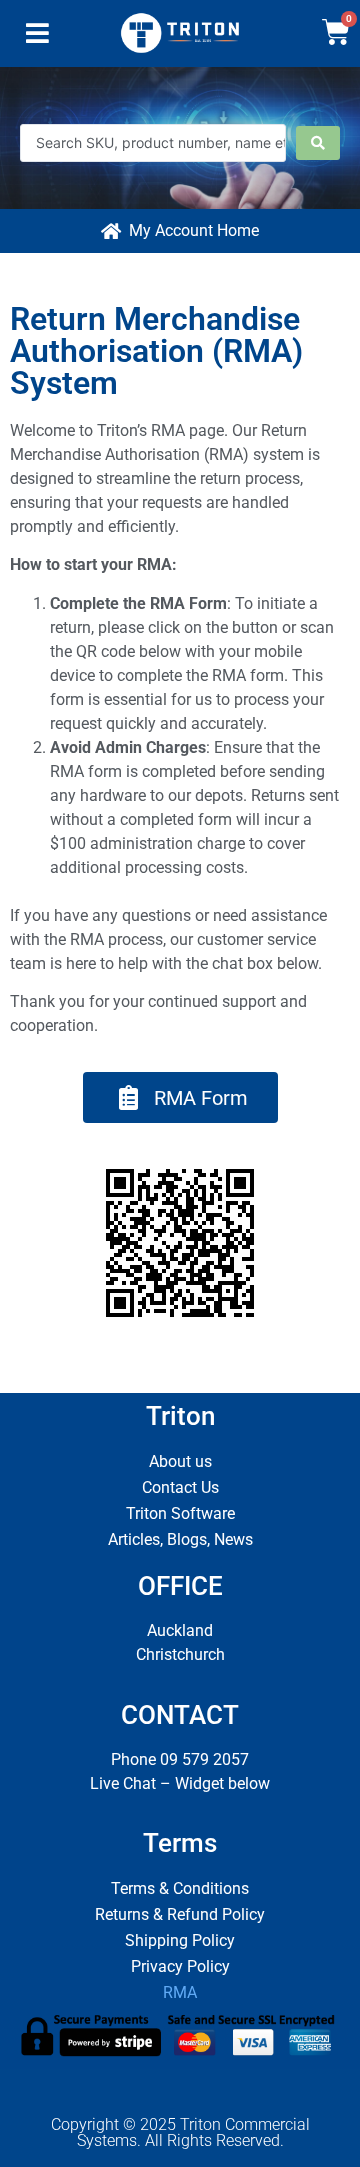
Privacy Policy (180, 1966)
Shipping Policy (180, 1940)
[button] (37, 38)
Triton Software (180, 1513)
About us (180, 1461)
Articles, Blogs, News (180, 1539)
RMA (180, 1992)
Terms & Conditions (180, 1888)
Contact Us (180, 1487)
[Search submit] (318, 143)
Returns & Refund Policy (180, 1914)
